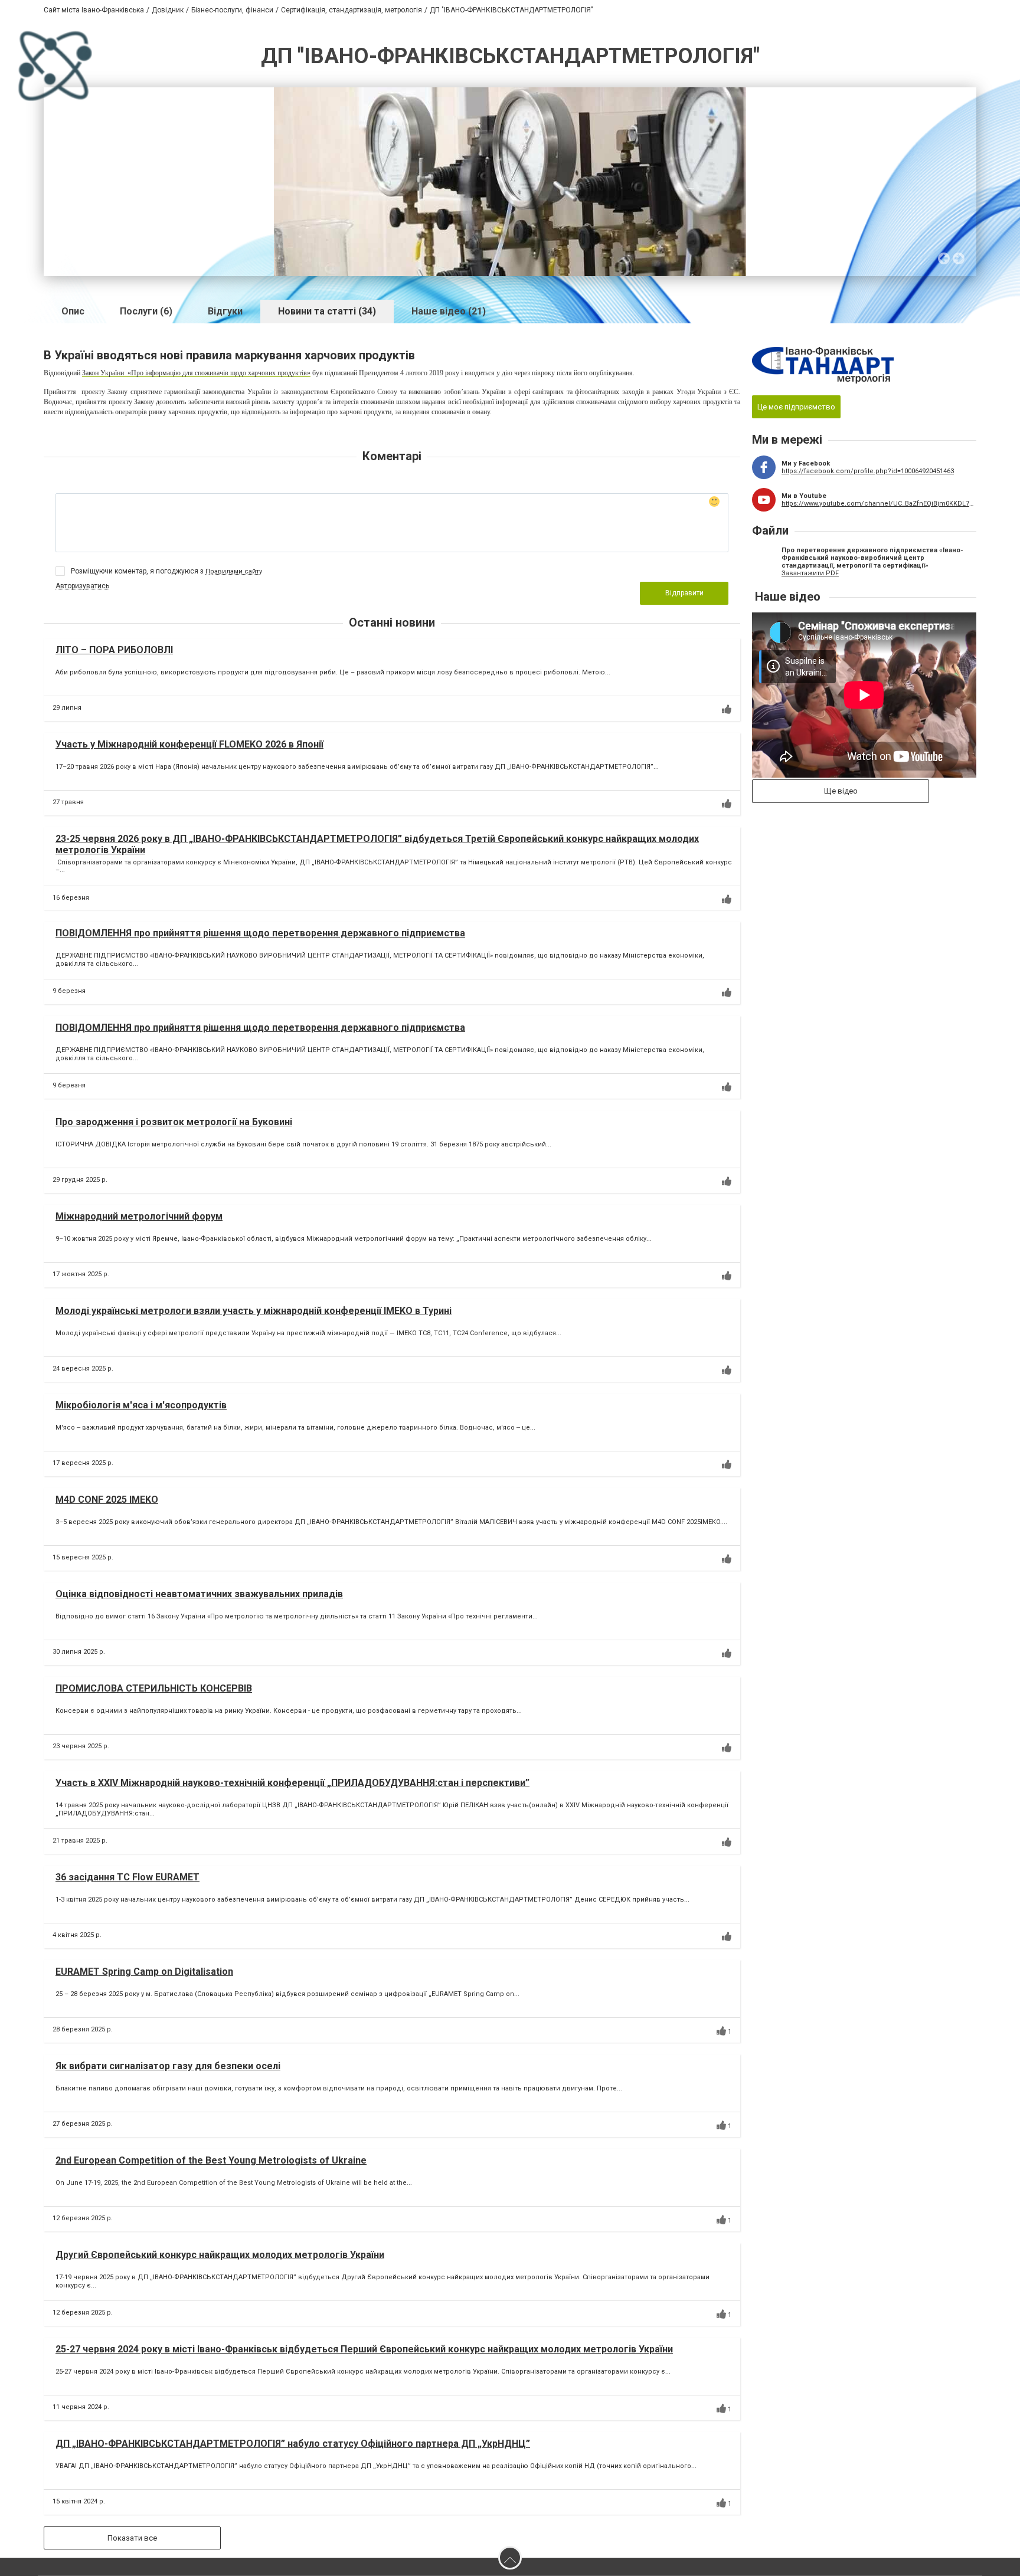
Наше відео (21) (449, 311)
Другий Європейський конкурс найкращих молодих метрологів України (220, 2255)
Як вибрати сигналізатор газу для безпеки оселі (168, 2066)
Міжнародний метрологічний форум (139, 1216)
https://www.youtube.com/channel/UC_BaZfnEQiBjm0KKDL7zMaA (879, 504)
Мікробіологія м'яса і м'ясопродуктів (141, 1405)
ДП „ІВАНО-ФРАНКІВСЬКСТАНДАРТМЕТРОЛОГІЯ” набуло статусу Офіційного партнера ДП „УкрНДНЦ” (293, 2444)
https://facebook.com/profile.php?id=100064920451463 (868, 471)
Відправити (684, 593)
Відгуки (225, 311)
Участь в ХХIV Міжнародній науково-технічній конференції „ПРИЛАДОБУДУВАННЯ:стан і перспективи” (292, 1783)
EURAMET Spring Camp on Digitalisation (144, 1972)
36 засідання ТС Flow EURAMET (127, 1877)
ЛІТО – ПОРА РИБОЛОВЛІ (114, 650)
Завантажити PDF (810, 573)
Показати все (132, 2538)
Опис (73, 311)
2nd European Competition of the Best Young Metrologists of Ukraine (211, 2160)
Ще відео (841, 791)
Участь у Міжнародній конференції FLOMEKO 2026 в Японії (189, 744)
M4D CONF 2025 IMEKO (107, 1500)
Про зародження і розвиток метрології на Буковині (174, 1122)
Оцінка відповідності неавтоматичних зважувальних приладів (199, 1594)
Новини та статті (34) (327, 311)
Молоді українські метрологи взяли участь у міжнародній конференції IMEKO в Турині (254, 1311)
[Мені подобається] (727, 709)
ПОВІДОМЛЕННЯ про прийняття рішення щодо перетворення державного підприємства (260, 933)
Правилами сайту (234, 571)
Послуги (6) (146, 311)
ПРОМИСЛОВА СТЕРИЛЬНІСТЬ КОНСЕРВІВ (154, 1688)
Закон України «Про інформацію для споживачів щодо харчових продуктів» (196, 373)
